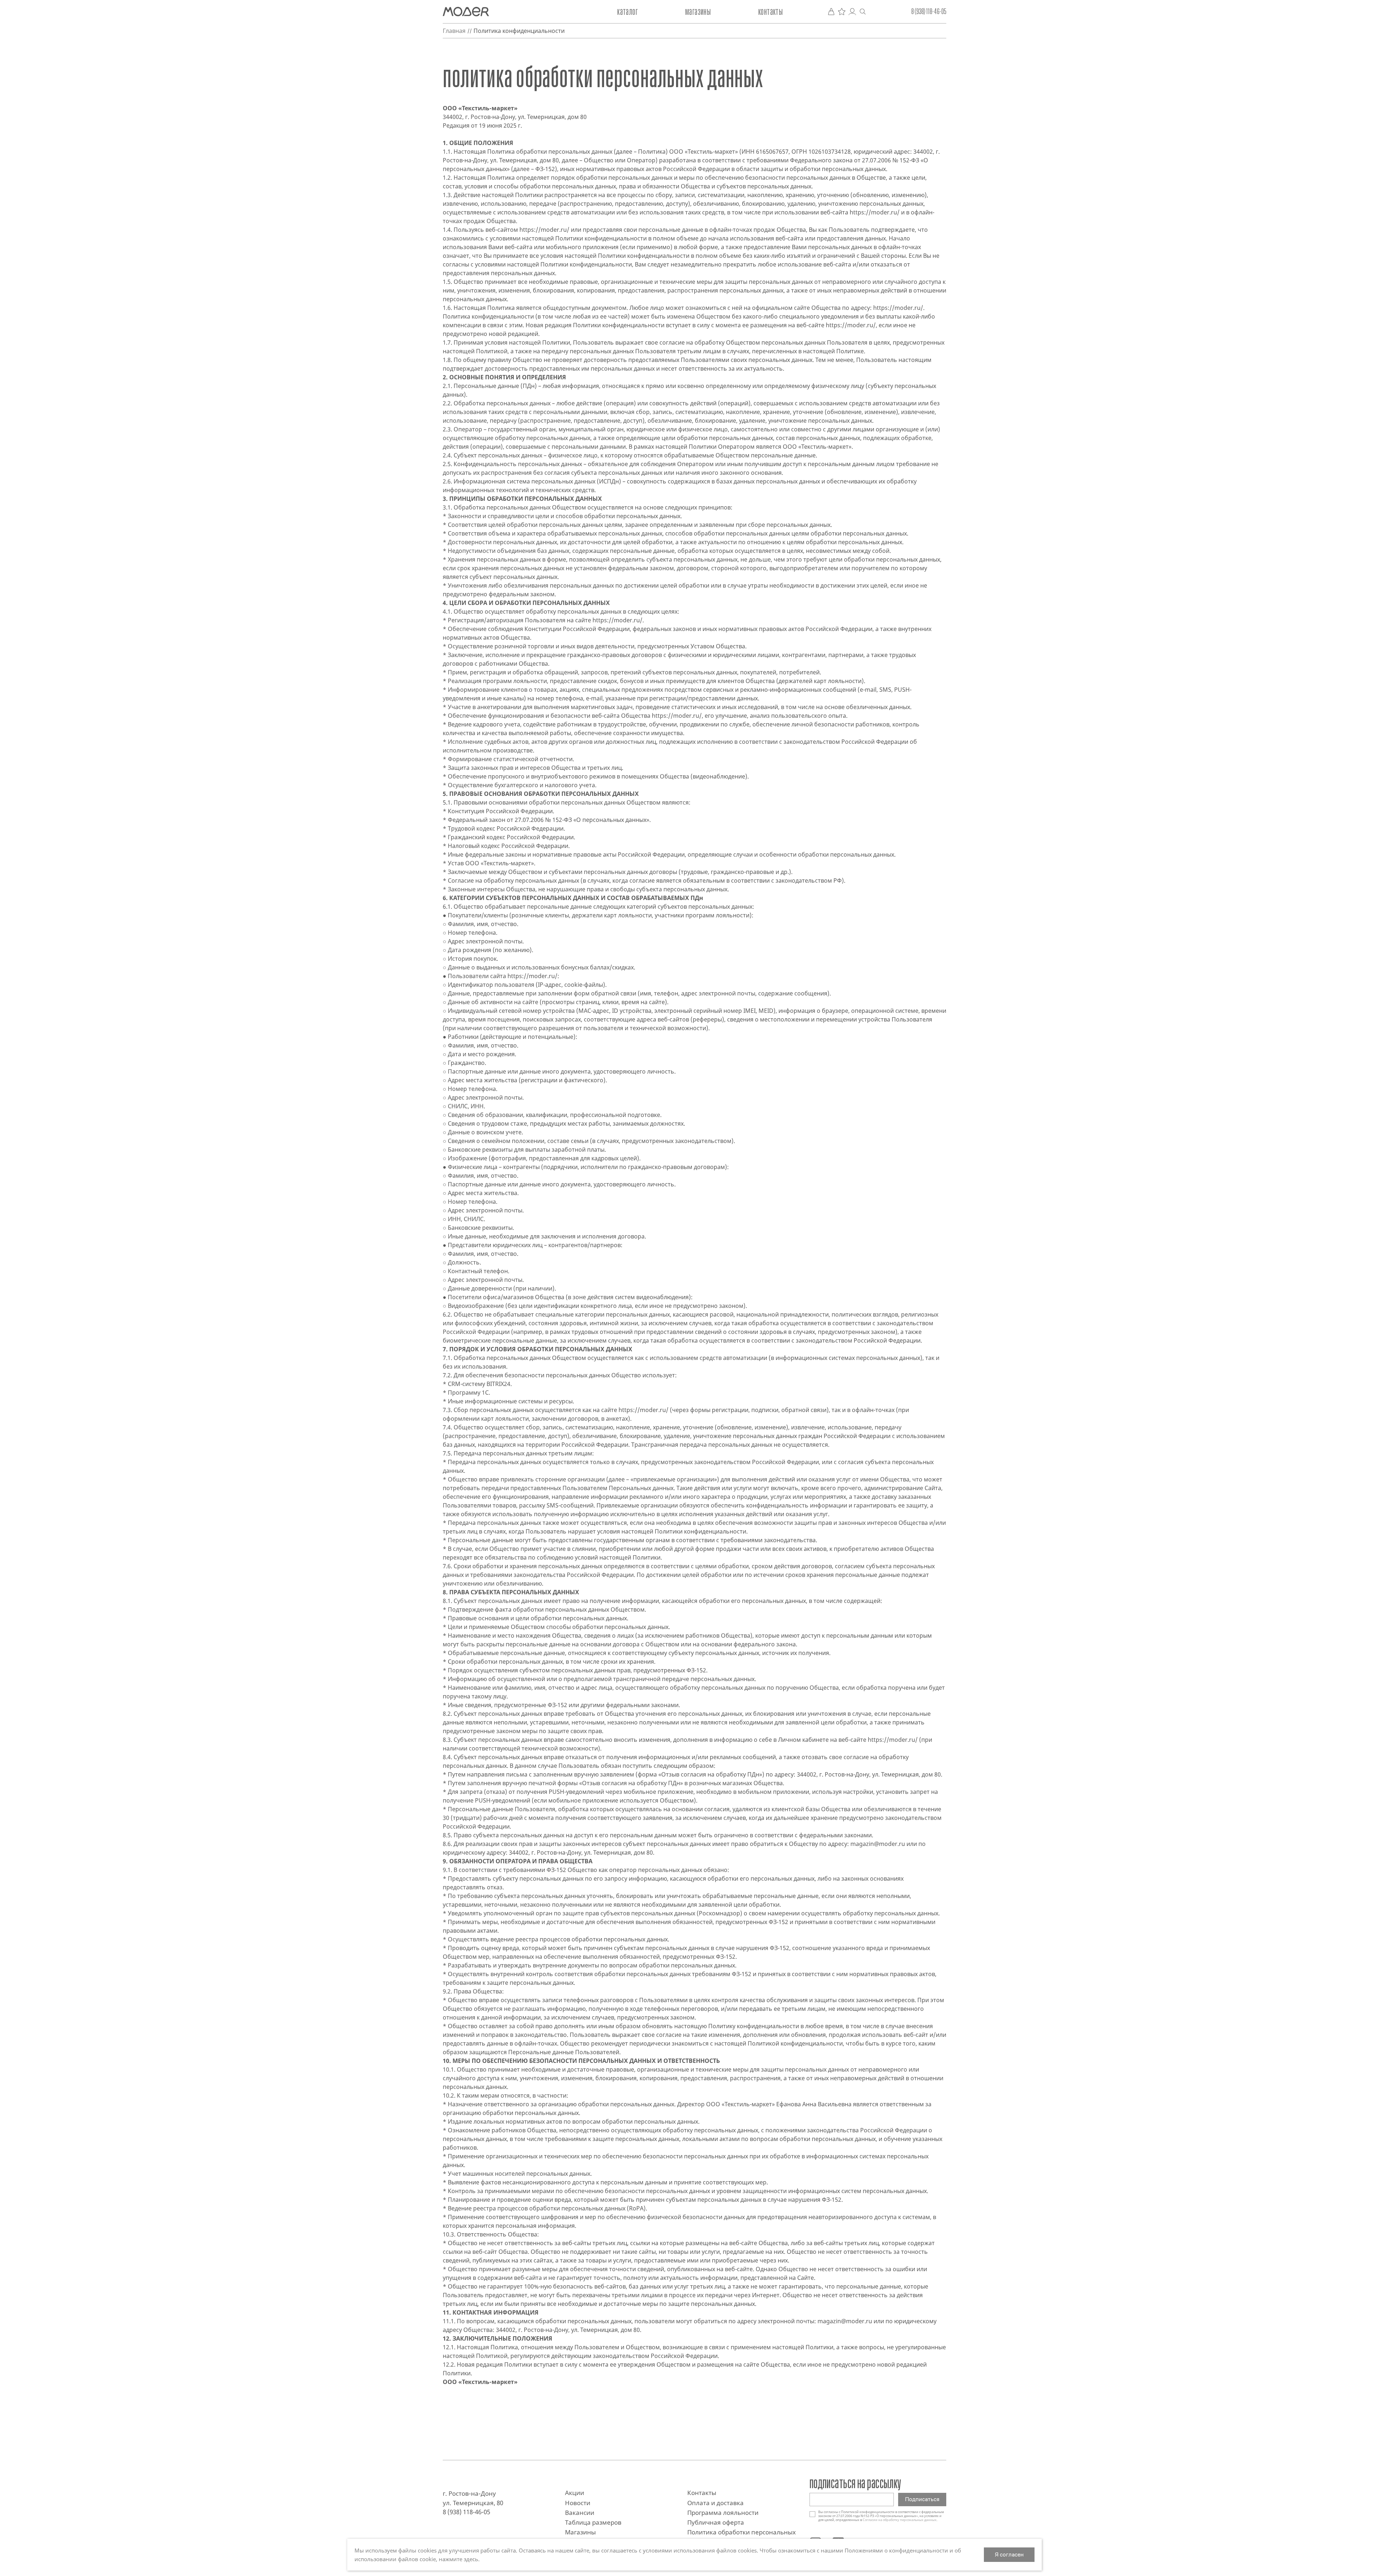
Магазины (698, 12)
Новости (578, 2503)
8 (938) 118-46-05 (929, 12)
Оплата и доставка (715, 2503)
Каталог (627, 12)
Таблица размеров (593, 2522)
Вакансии (580, 2513)
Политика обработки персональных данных (742, 2536)
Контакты (770, 12)
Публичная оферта (716, 2522)
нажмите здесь (458, 2559)
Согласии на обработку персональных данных (900, 2520)
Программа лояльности (723, 2513)
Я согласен (1009, 2554)
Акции (575, 2493)
